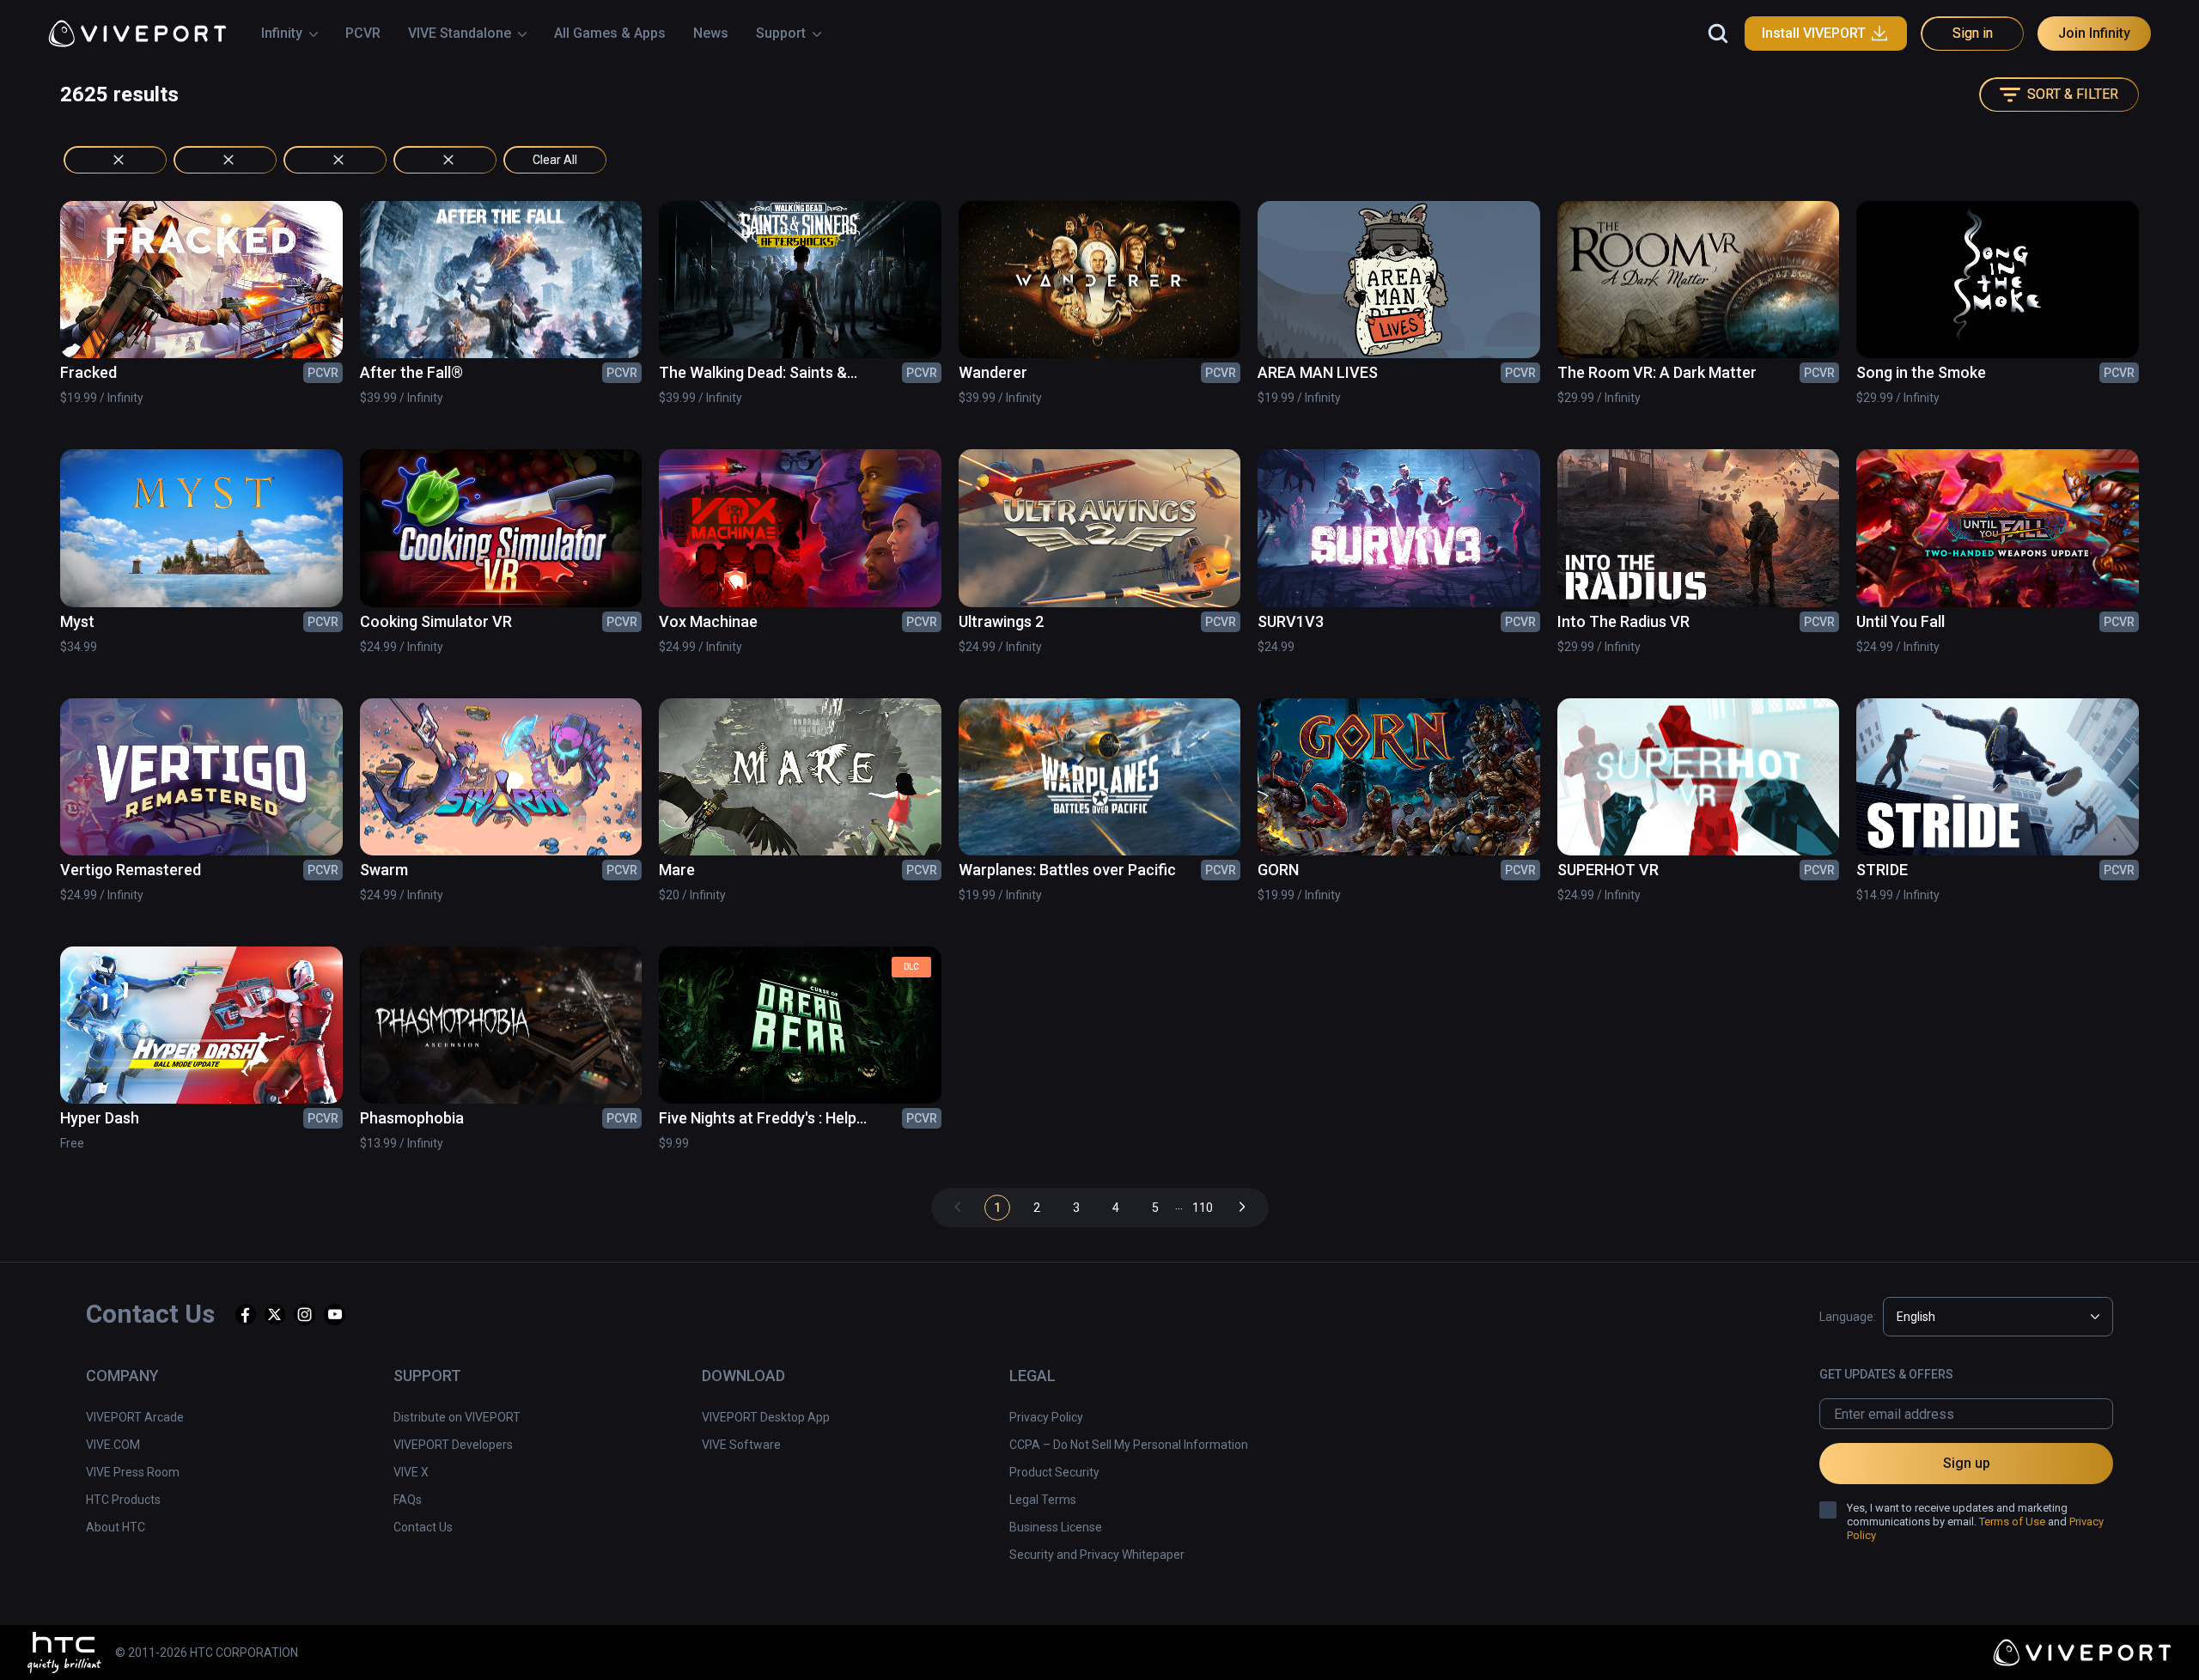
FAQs (408, 1500)
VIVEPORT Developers (453, 1445)
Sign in (1973, 33)
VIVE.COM (113, 1445)
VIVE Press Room (133, 1472)
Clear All (555, 160)
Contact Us (423, 1527)
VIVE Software (741, 1445)
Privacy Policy (1046, 1417)
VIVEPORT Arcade (135, 1417)
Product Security (1054, 1472)
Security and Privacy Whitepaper (1097, 1555)
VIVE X (411, 1472)
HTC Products (123, 1500)
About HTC (116, 1527)
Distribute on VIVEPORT (457, 1417)
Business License (1056, 1527)
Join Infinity (2094, 33)
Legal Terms (1043, 1500)
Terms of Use (2012, 1522)
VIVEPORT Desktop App (766, 1417)
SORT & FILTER (2073, 94)
